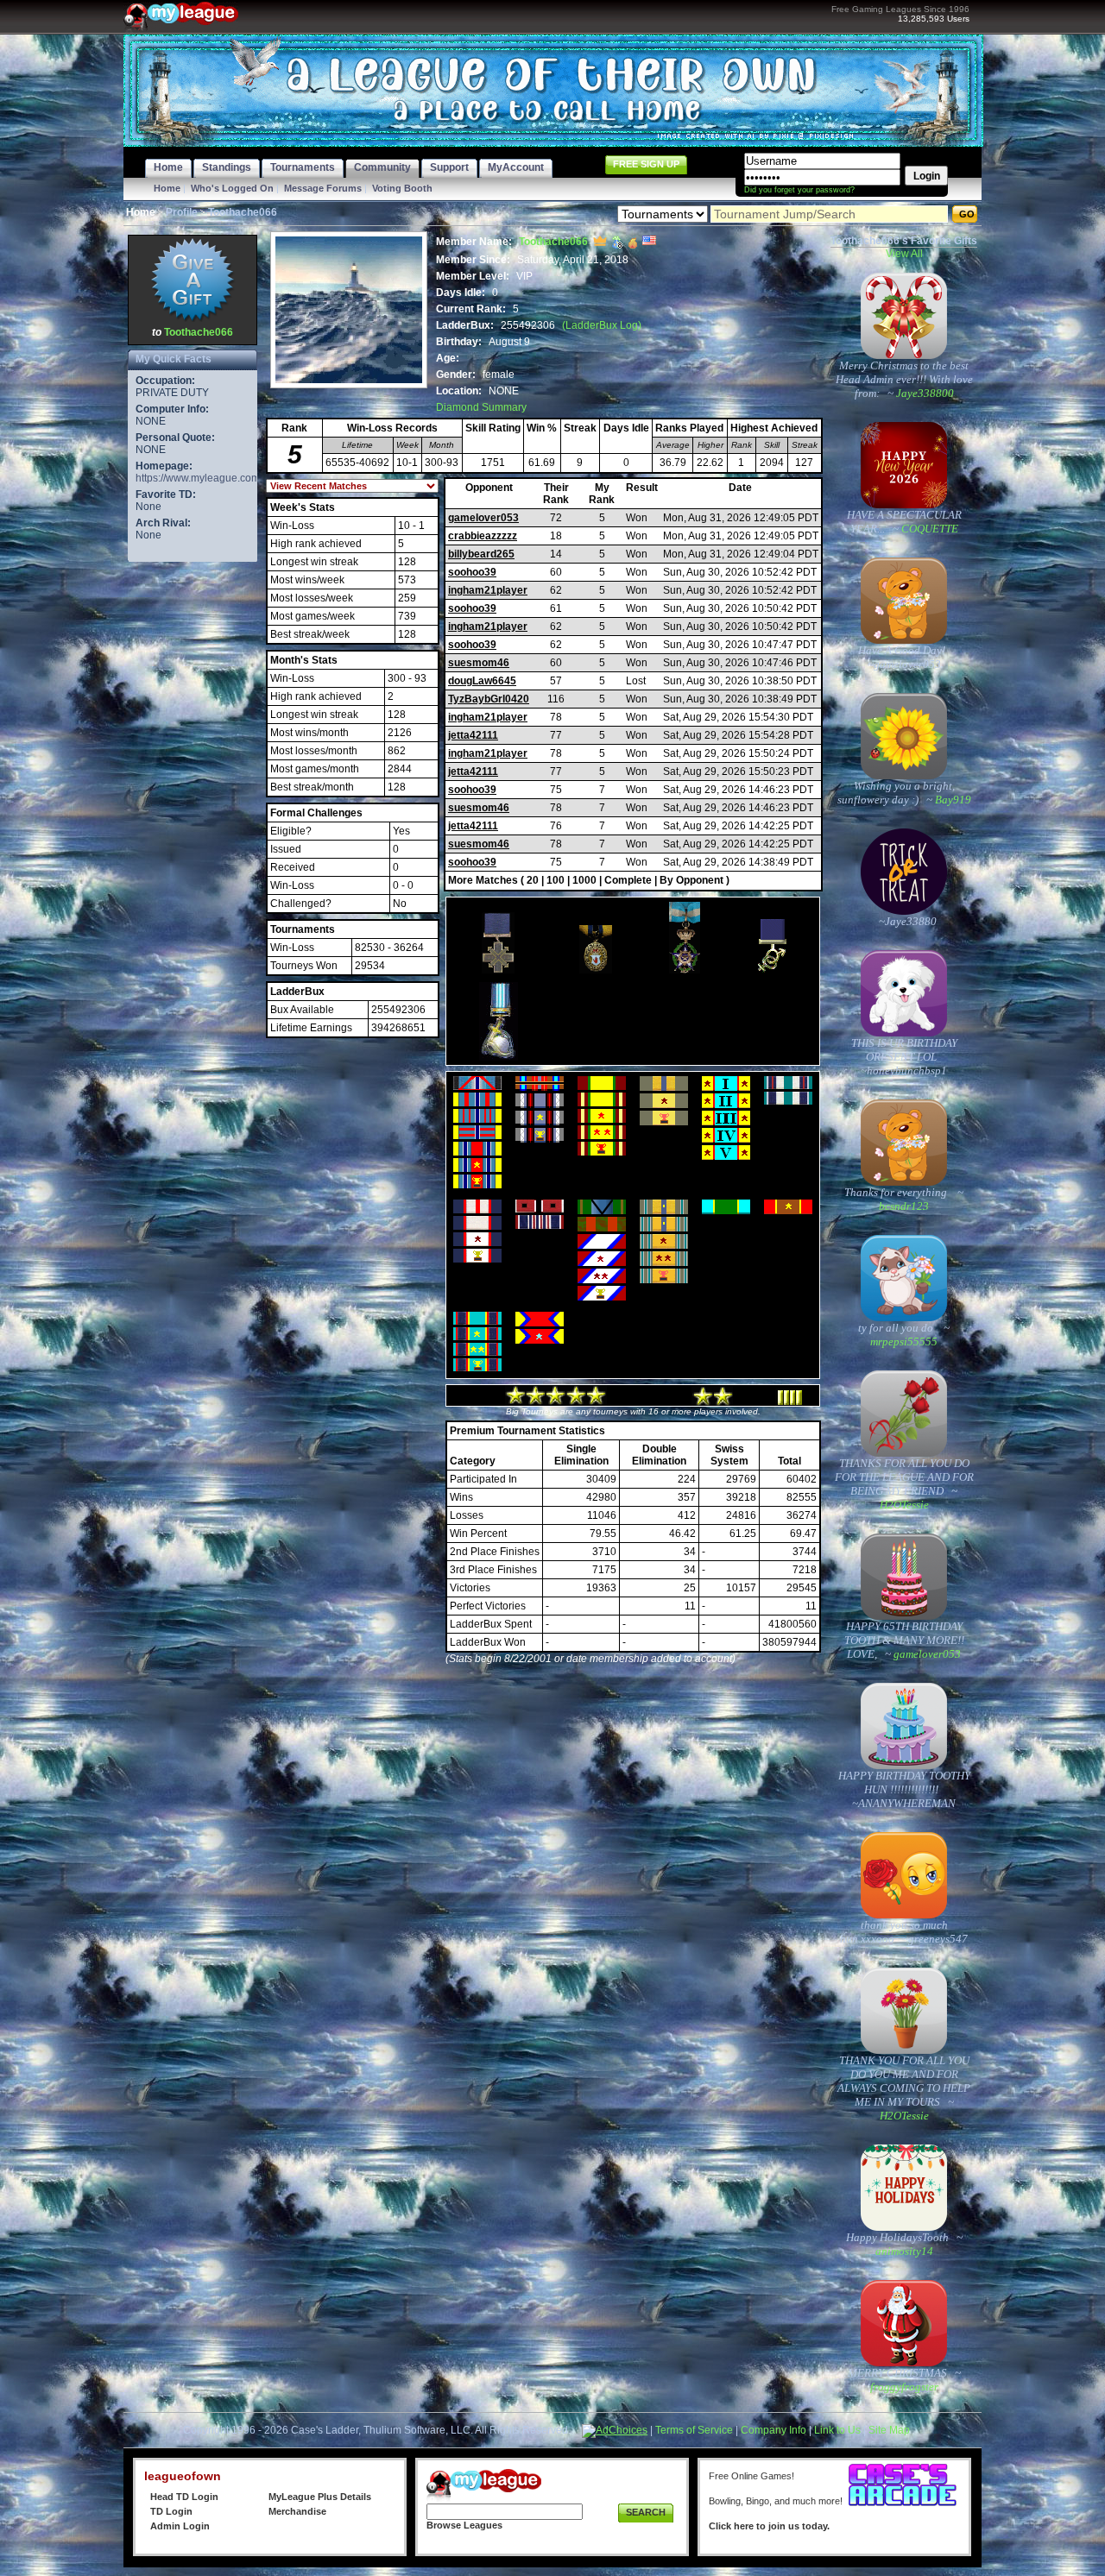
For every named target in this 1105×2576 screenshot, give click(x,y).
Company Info (773, 2430)
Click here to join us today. (769, 2526)
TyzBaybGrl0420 (489, 699)
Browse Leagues (464, 2525)
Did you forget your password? (799, 190)
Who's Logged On (232, 188)
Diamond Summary (481, 407)
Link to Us (837, 2430)
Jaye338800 (924, 393)
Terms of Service (694, 2430)
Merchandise (297, 2511)
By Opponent (691, 880)
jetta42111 (473, 735)
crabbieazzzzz (483, 536)
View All (904, 254)
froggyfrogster (904, 2387)
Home (167, 188)
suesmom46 (479, 663)
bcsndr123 (904, 1206)
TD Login (171, 2511)
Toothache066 (199, 332)
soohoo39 (472, 572)
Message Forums (323, 188)
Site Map (889, 2430)
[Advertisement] (193, 825)
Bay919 (952, 800)
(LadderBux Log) (602, 325)
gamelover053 (483, 518)
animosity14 (904, 2251)
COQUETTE (928, 529)
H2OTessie (904, 1505)
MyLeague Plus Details (320, 2497)
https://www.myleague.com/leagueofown (230, 478)
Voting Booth (402, 188)
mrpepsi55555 (904, 1342)
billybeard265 (481, 554)
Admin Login (180, 2526)
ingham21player (488, 590)
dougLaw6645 (482, 681)
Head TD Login (184, 2497)
